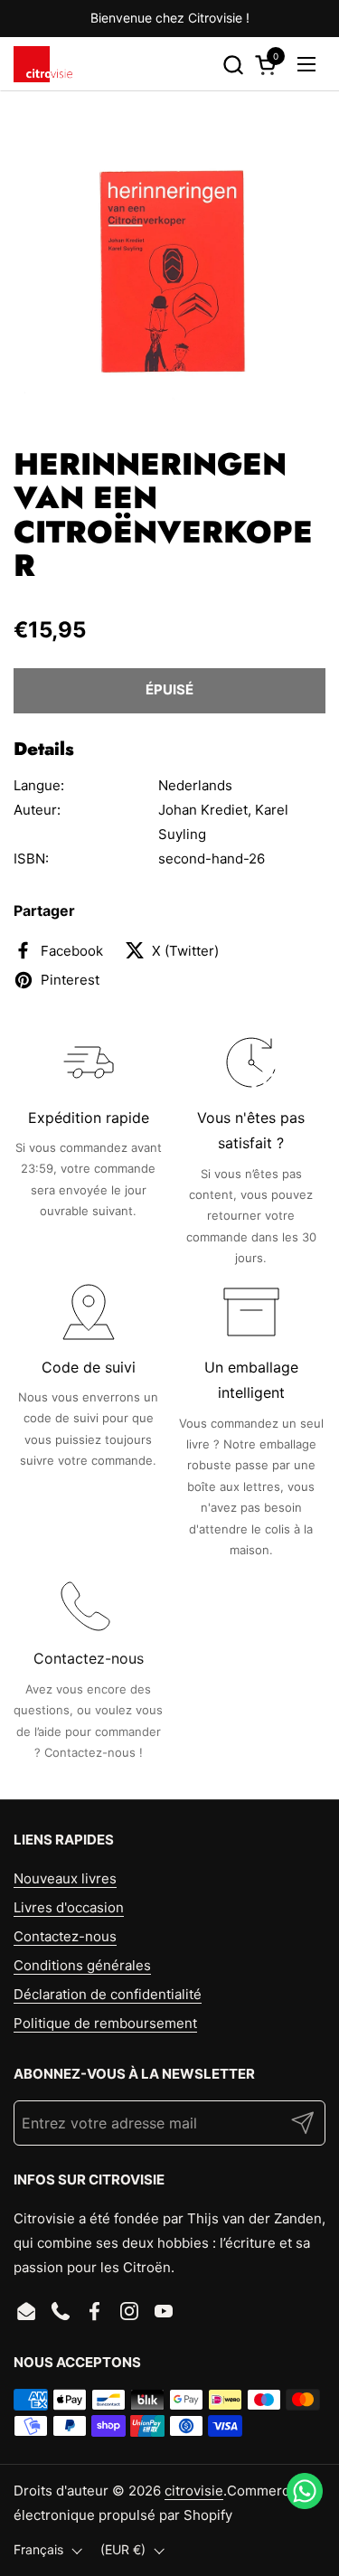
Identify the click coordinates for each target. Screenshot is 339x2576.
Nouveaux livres (65, 1878)
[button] (233, 65)
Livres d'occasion (69, 1907)
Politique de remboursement (105, 2023)
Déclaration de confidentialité (108, 1994)
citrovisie (194, 2491)
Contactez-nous (65, 1936)
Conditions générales (82, 1965)
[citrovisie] (43, 64)
